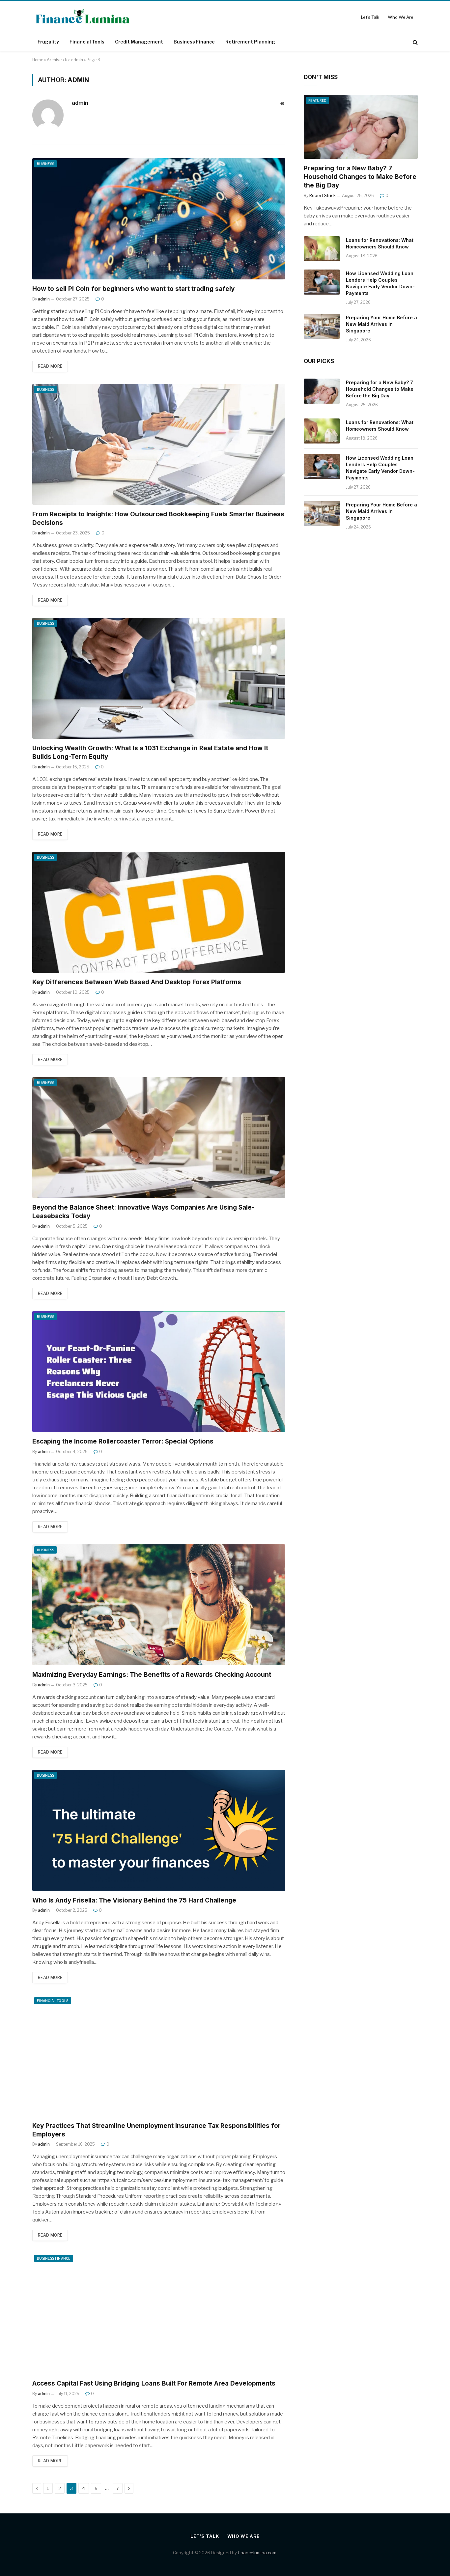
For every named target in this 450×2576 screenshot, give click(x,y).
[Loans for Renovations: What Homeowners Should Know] (322, 249)
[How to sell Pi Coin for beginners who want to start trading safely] (159, 219)
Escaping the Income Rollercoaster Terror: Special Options (123, 1441)
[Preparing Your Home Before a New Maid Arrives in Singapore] (322, 326)
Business (45, 164)
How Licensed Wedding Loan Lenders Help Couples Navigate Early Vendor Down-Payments (380, 283)
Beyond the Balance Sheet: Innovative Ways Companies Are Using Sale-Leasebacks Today (143, 1212)
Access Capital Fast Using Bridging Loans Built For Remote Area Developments (155, 2383)
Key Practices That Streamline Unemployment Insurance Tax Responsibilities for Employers (156, 2130)
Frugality (48, 42)
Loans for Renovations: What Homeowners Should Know (380, 243)
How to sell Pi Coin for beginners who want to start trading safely (133, 289)
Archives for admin (65, 60)
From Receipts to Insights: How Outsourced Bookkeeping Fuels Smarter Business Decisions (158, 518)
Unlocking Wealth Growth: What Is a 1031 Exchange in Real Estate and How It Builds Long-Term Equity (150, 752)
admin (80, 103)
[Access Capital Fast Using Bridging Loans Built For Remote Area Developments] (159, 2313)
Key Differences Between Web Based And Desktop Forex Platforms (137, 982)
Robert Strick (323, 196)
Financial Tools (87, 42)
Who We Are (401, 17)
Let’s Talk (370, 17)
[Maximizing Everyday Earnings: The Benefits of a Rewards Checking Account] (159, 1605)
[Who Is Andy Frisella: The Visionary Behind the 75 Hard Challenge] (159, 1830)
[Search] (415, 42)
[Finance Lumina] (83, 17)
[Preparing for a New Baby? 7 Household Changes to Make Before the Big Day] (361, 127)
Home (38, 60)
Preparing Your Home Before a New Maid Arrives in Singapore (381, 324)
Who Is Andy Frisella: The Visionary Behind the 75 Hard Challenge (134, 1900)
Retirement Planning (250, 42)
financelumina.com (257, 2553)
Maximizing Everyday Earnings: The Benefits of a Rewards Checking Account (152, 1675)
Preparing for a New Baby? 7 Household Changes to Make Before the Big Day (360, 177)
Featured (317, 100)
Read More (50, 366)
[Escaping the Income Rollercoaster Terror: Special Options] (159, 1372)
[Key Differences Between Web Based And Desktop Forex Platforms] (159, 912)
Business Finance (194, 42)
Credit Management (139, 42)
